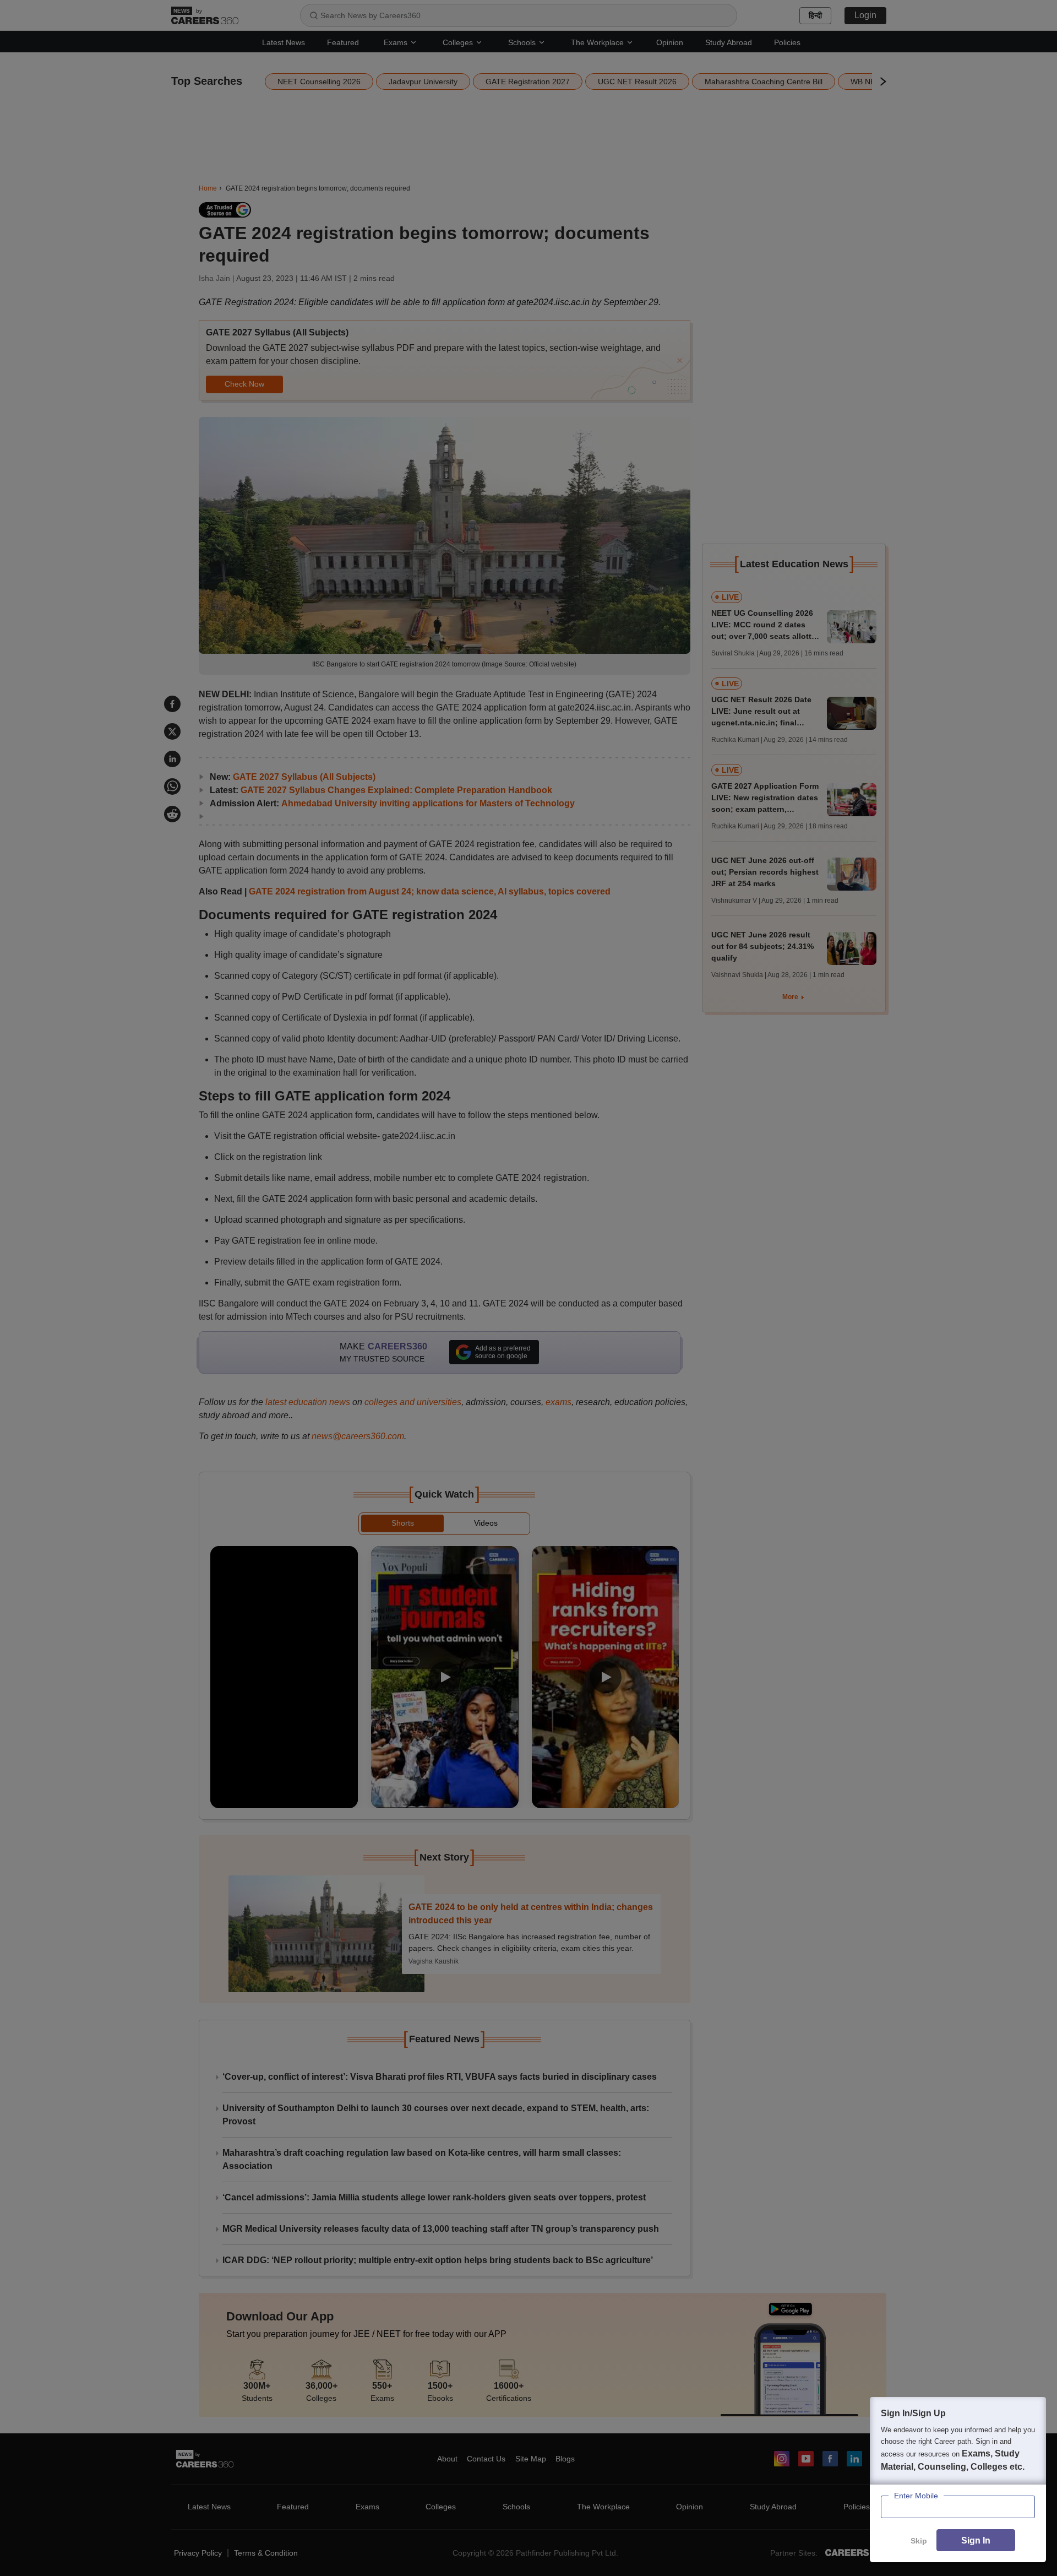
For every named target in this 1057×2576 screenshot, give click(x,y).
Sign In (976, 2540)
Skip (919, 2541)
